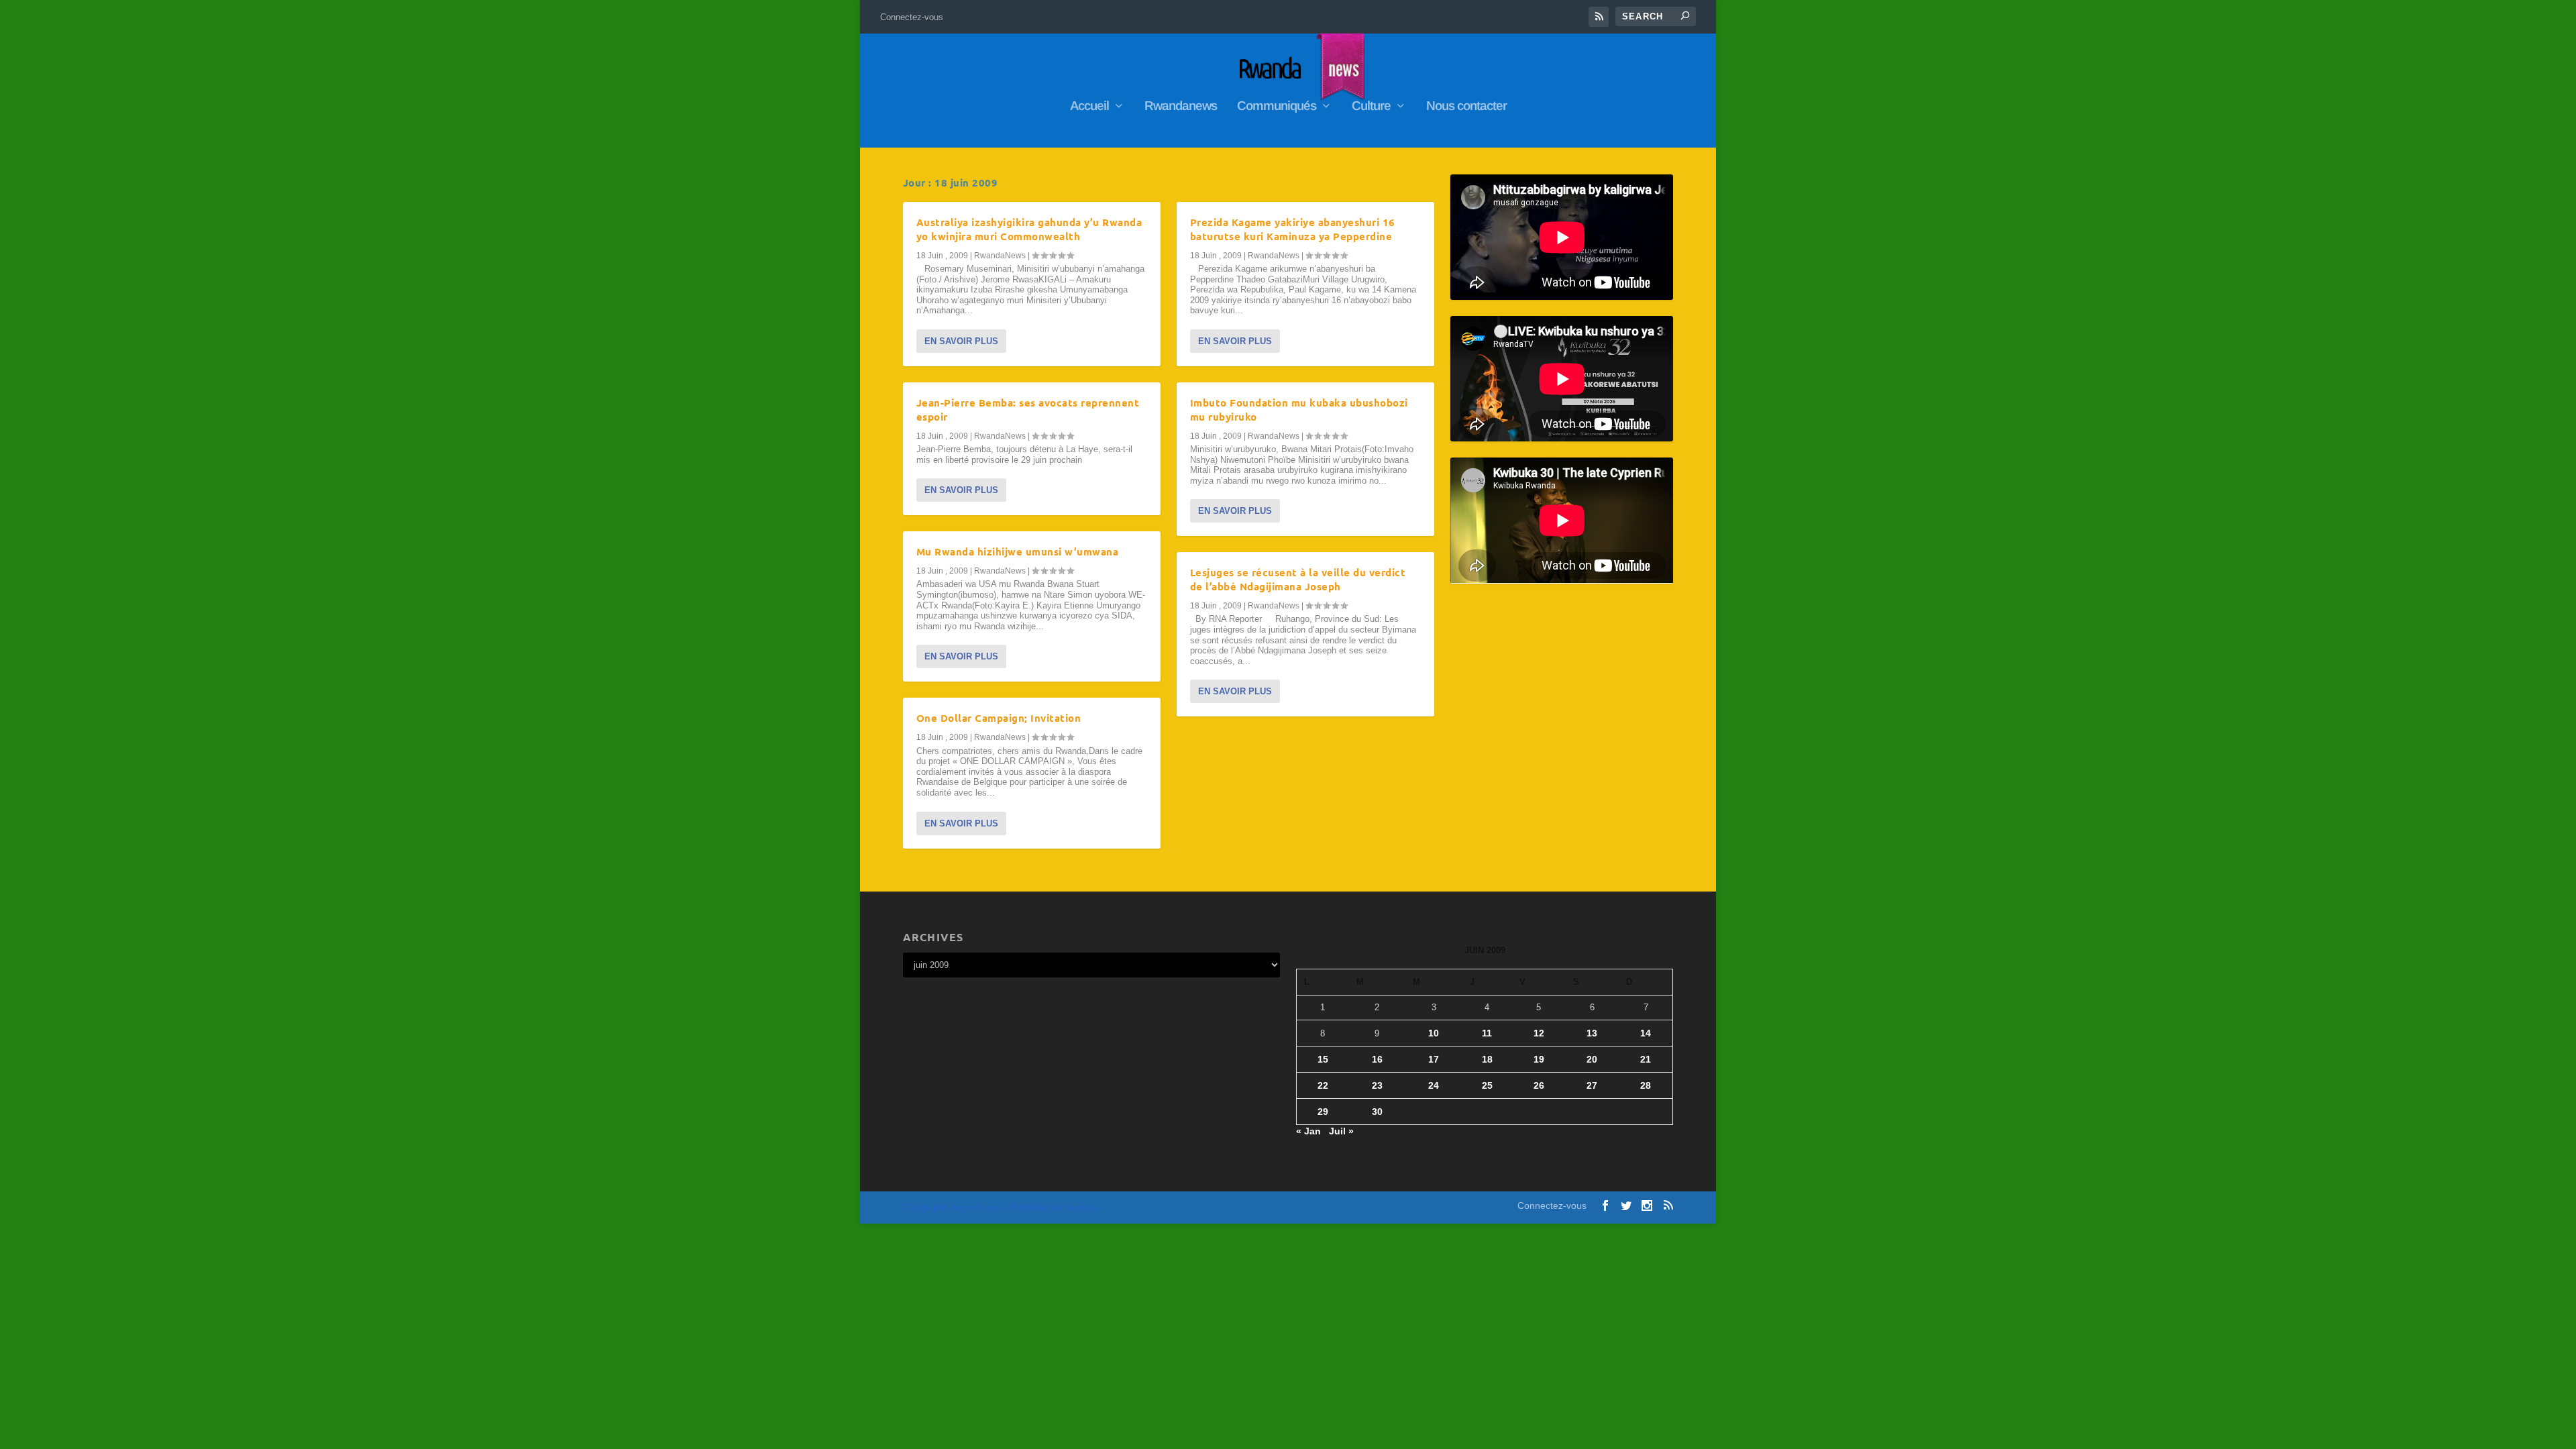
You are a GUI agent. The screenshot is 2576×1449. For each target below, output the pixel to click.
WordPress (1083, 1208)
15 (1323, 1059)
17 (1434, 1059)
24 (1434, 1085)
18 (1487, 1059)
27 (1592, 1085)
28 (1646, 1085)
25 (1487, 1085)
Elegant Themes (975, 1208)
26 (1539, 1085)
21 (1646, 1059)
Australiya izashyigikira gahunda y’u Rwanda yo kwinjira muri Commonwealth (1029, 229)
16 (1377, 1059)
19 (1539, 1059)
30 (1377, 1112)
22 (1323, 1085)
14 (1646, 1033)
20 (1592, 1059)
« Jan (1308, 1131)
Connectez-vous (912, 17)
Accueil (1089, 107)
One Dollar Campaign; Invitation (999, 718)
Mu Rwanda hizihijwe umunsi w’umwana (1018, 551)
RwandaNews (1000, 256)
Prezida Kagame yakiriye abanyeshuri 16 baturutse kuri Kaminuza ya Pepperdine (1293, 229)
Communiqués (1277, 107)
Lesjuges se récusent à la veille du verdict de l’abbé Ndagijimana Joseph (1298, 579)
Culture (1371, 107)
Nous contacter (1466, 107)
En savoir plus (961, 341)
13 (1592, 1033)
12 (1539, 1033)
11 (1487, 1033)
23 (1377, 1085)
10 (1434, 1033)
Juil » (1341, 1131)
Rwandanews (1181, 107)
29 (1323, 1112)
